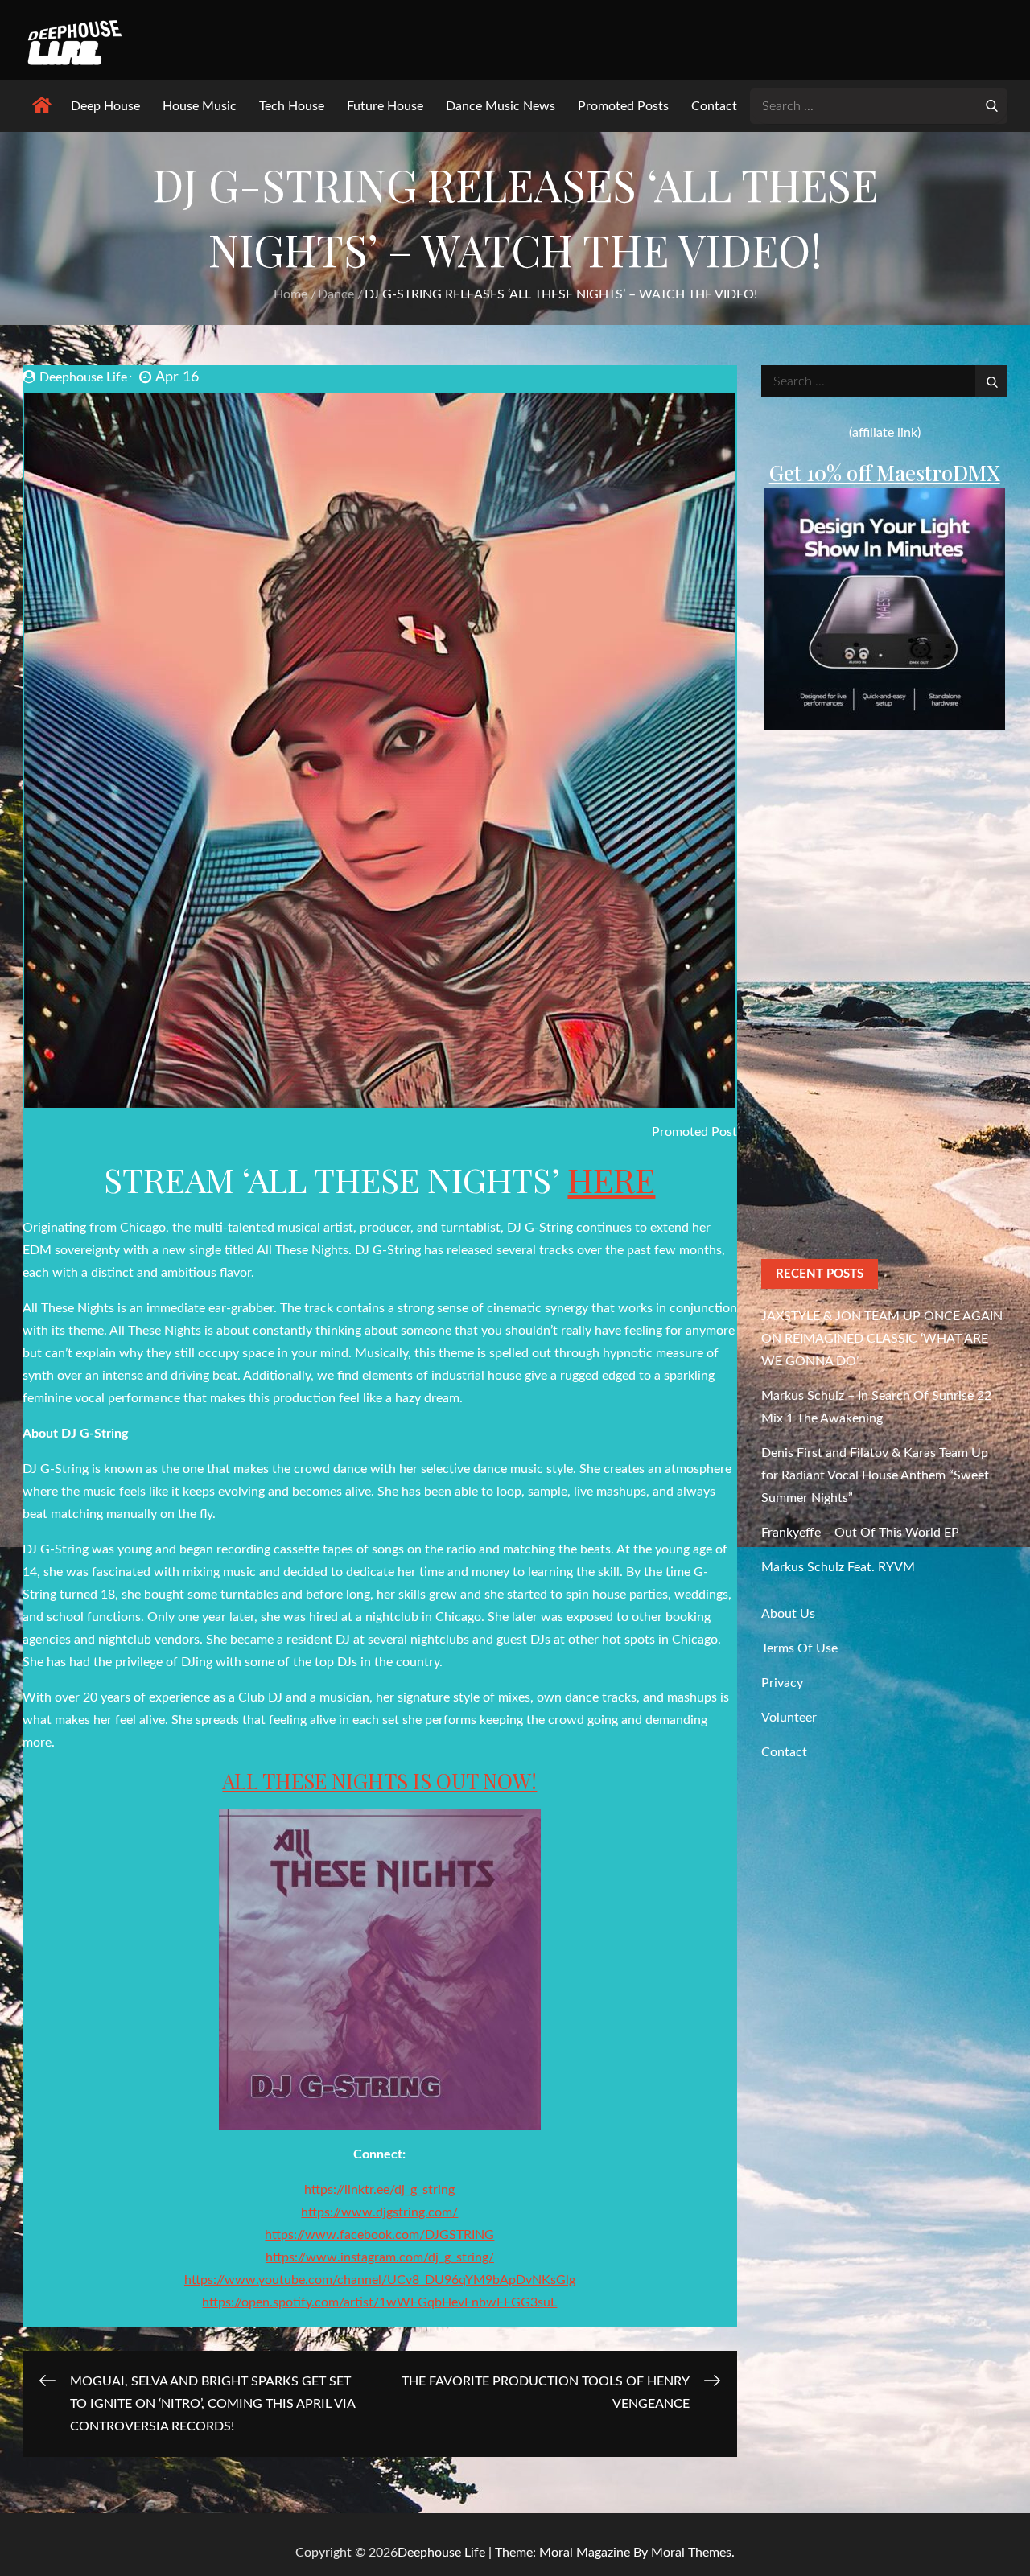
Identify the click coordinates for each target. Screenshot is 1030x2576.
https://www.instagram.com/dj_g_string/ (380, 2257)
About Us (788, 1614)
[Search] (991, 105)
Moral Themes (691, 2553)
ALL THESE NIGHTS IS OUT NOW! (379, 1781)
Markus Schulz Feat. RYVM (838, 1567)
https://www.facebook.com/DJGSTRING (379, 2235)
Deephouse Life (83, 377)
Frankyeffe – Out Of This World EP (860, 1533)
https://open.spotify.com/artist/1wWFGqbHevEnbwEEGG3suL (379, 2302)
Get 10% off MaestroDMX (885, 473)
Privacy (782, 1683)
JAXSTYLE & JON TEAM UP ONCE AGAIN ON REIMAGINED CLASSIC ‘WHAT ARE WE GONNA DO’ (882, 1339)
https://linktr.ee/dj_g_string (379, 2190)
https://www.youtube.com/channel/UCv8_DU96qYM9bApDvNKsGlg (380, 2280)
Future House (385, 106)
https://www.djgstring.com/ (379, 2212)
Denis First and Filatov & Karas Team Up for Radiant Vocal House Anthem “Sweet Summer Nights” (875, 1475)
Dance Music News (501, 106)
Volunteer (789, 1718)
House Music (200, 106)
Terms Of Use (799, 1648)
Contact (714, 106)
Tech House (292, 106)
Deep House (105, 106)
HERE (611, 1179)
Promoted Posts (623, 106)
